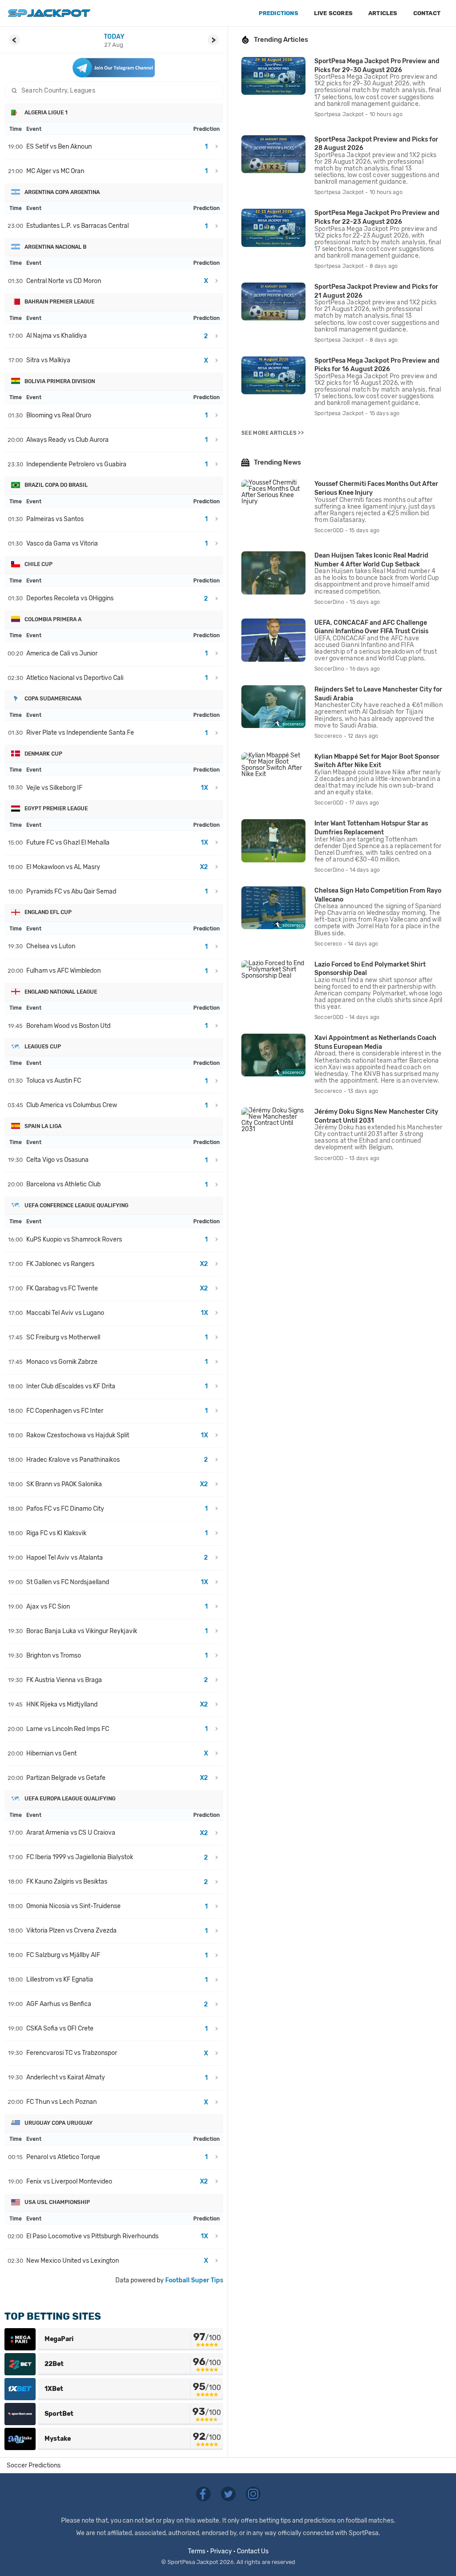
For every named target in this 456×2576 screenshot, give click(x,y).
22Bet (54, 2364)
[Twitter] (229, 2493)
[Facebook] (204, 2493)
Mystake (58, 2439)
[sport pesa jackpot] (49, 13)
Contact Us (253, 2551)
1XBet (54, 2389)
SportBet (59, 2414)
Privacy (221, 2551)
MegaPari (59, 2339)
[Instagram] (253, 2493)
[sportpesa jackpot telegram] (114, 68)
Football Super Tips (194, 2280)
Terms (197, 2551)
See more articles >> (273, 433)
